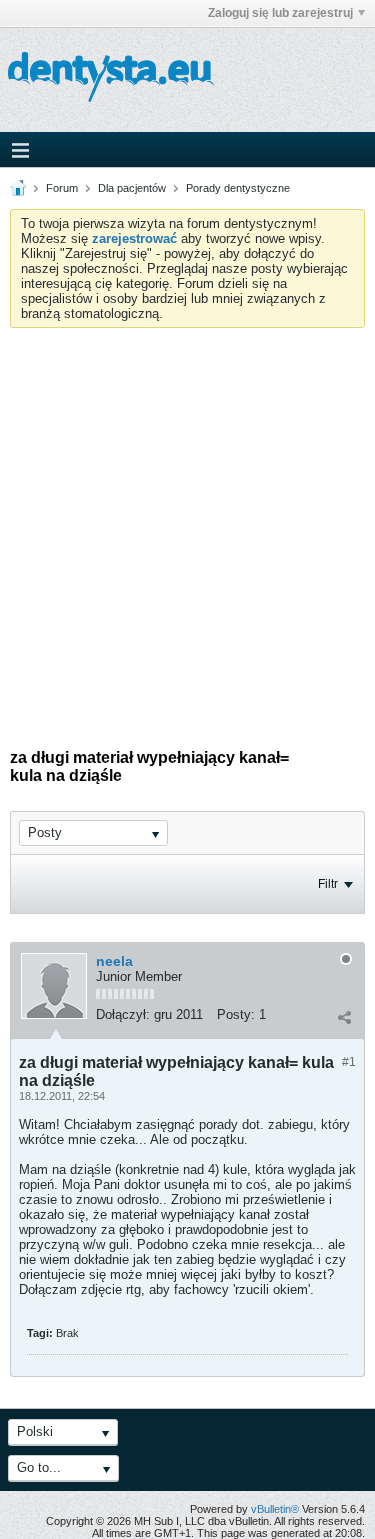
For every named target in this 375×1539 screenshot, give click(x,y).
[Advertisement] (187, 525)
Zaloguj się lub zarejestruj (280, 13)
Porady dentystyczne (238, 188)
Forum (62, 188)
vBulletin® (275, 1509)
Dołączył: (123, 1014)
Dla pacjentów (132, 188)
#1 (349, 1062)
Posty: (236, 1014)
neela (114, 961)
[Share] (344, 1017)
